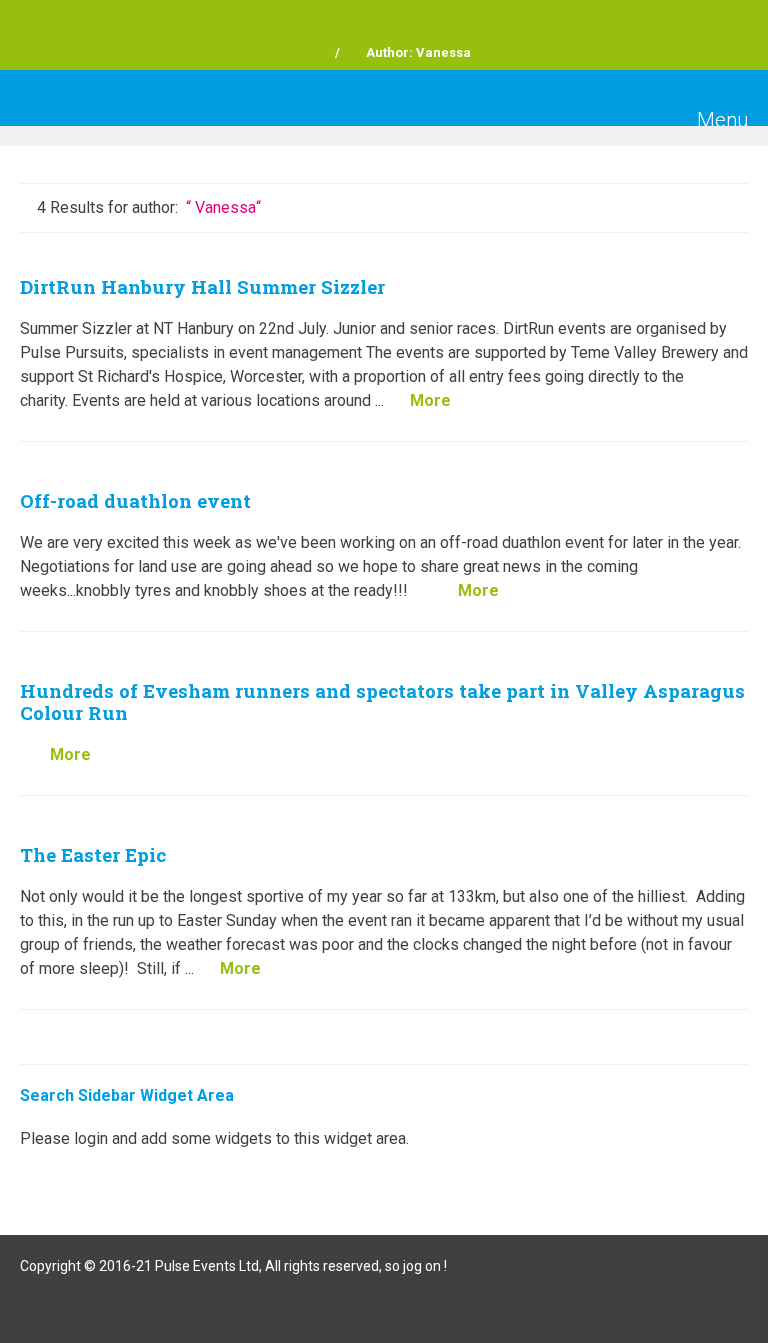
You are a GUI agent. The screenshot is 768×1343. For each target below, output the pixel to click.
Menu (720, 120)
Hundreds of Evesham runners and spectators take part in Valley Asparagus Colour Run (382, 701)
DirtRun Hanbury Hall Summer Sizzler (202, 286)
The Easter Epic (93, 854)
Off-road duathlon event (135, 500)
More (430, 400)
